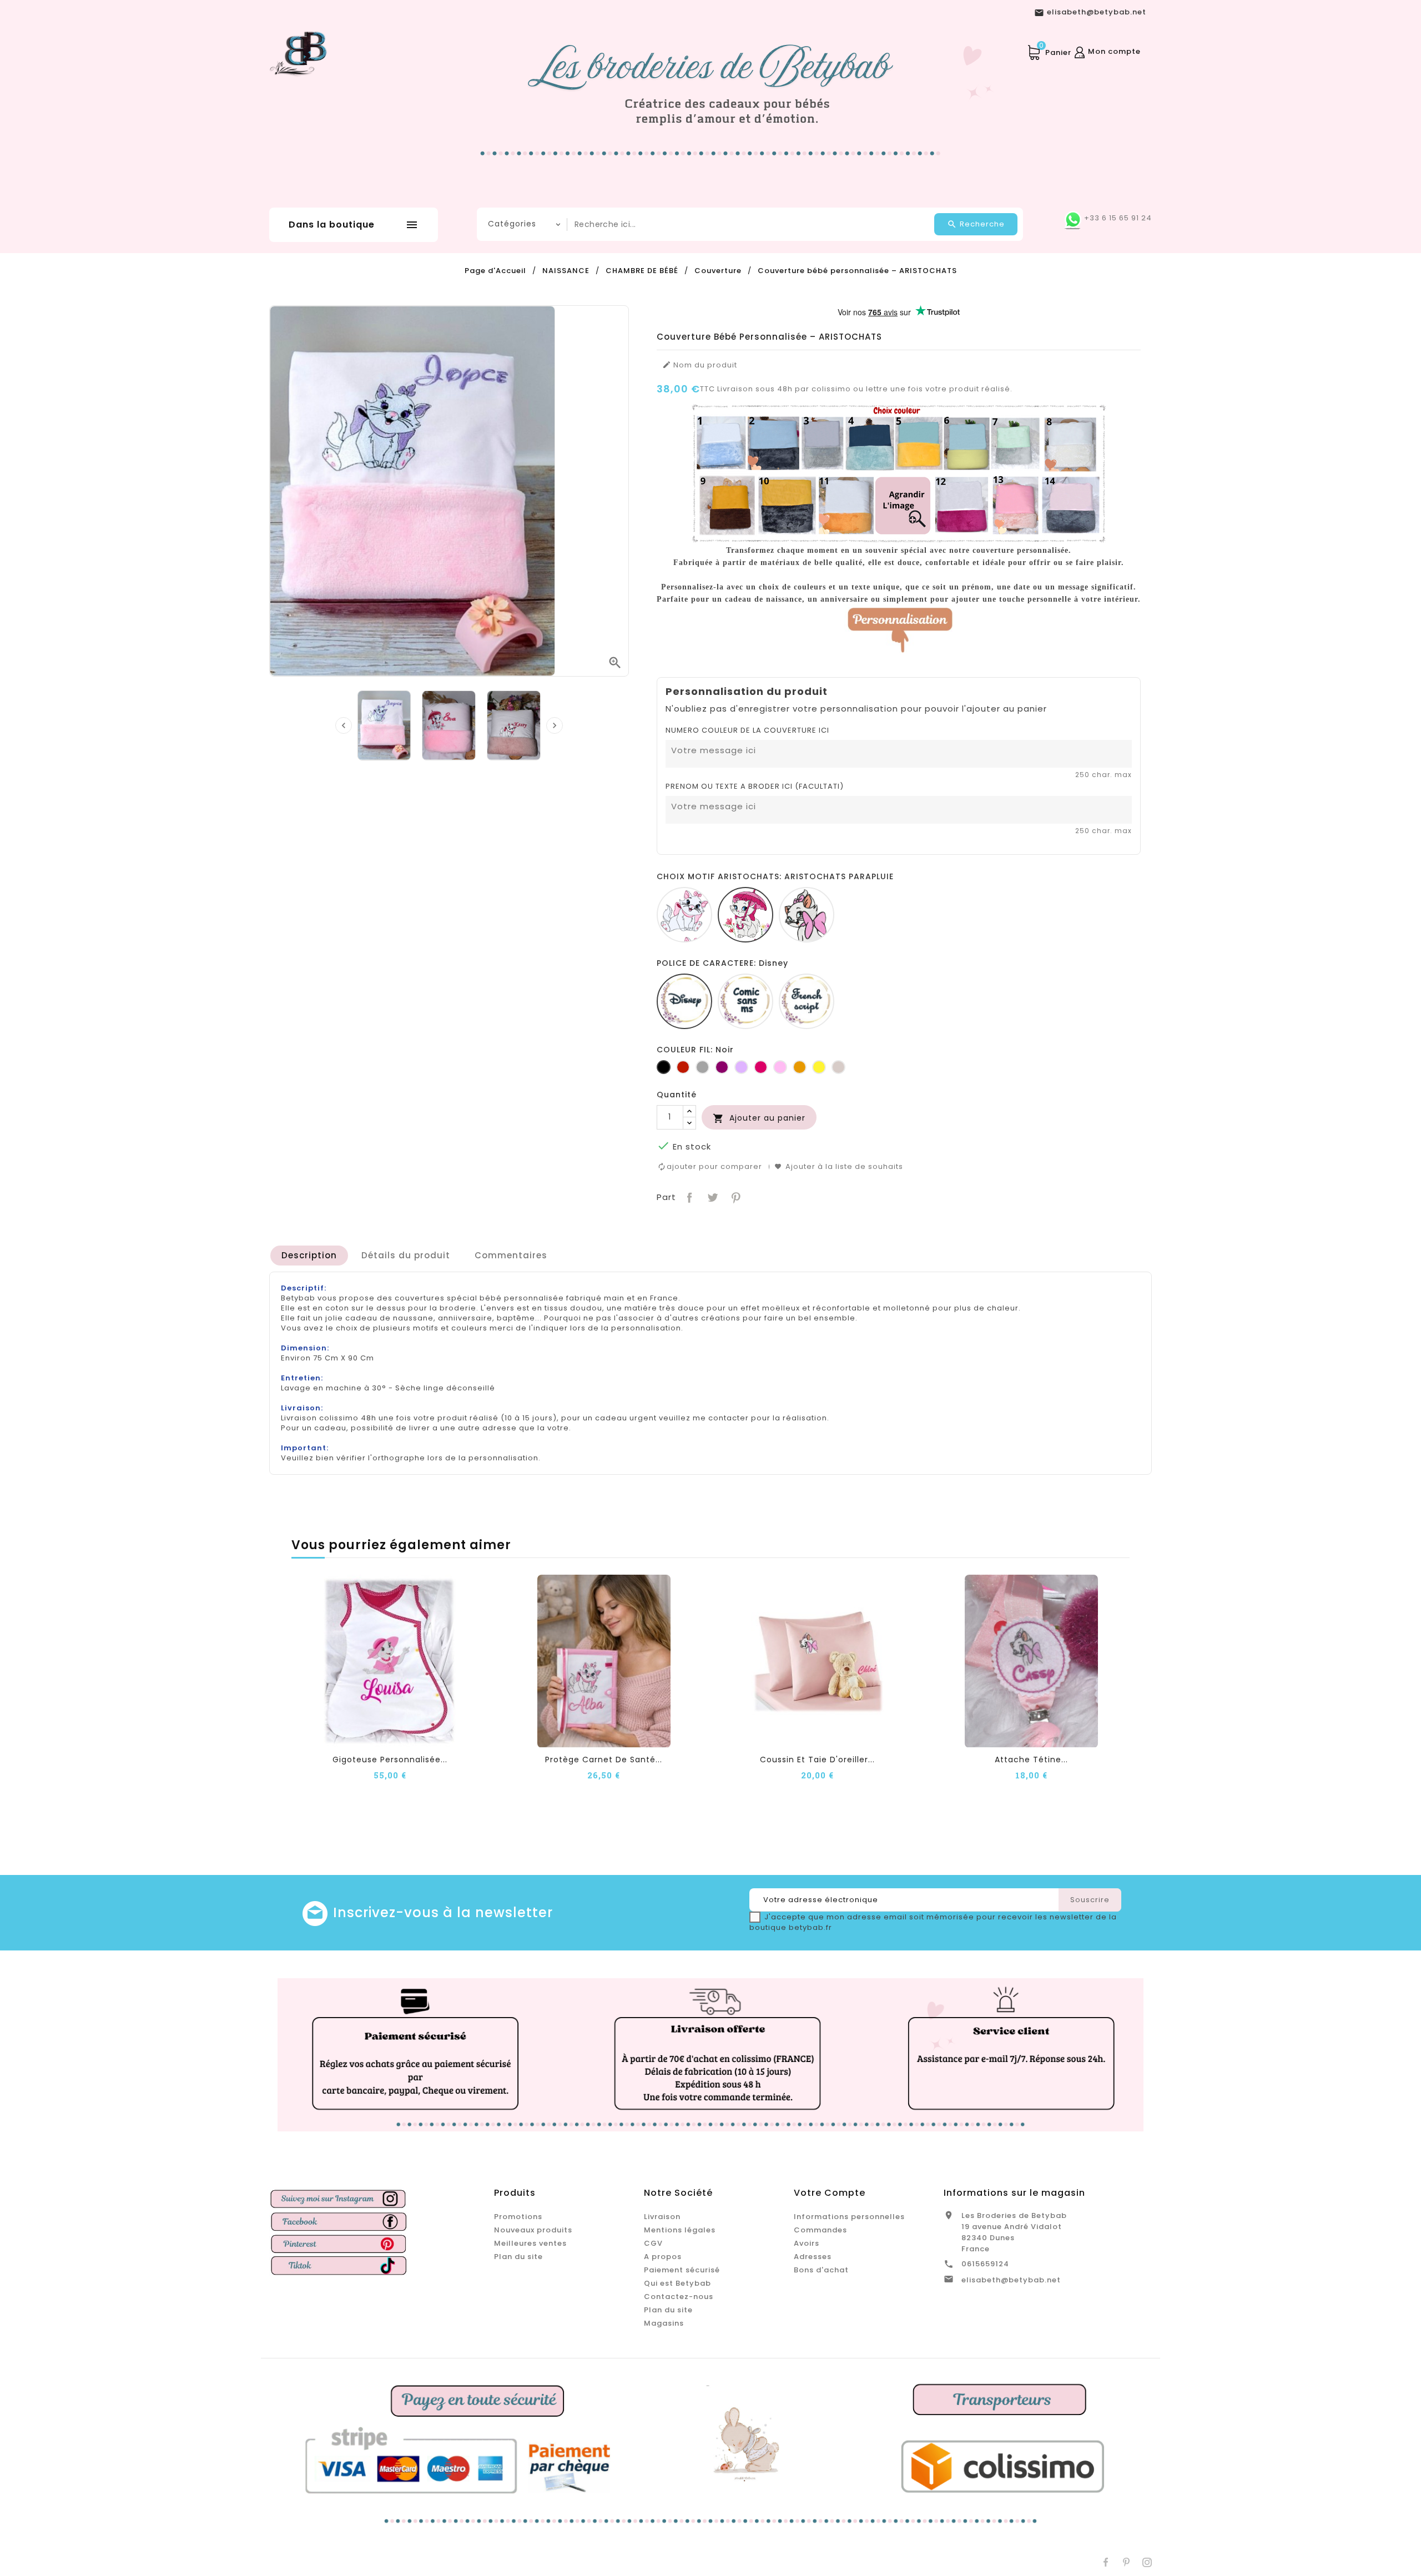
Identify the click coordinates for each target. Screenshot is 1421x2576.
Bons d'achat (821, 2270)
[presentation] (344, 725)
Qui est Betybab (677, 2283)
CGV (653, 2243)
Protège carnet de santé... (604, 1760)
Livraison (662, 2217)
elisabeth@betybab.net (1011, 2280)
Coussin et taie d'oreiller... (817, 1760)
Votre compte (830, 2193)
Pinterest (735, 1196)
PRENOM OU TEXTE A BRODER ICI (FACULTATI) (755, 787)
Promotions (518, 2217)
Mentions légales (680, 2230)
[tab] (309, 1256)
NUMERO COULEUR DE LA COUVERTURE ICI (747, 730)
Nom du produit (700, 365)
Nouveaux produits (533, 2230)
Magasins (664, 2323)
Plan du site (518, 2257)
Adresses (813, 2257)
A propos (663, 2257)
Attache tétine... (1031, 1760)
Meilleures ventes (530, 2243)
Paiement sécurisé (682, 2270)
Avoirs (807, 2243)
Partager (689, 1196)
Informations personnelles (849, 2217)
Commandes (820, 2230)
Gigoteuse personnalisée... (390, 1760)
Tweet (711, 1196)
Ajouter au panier (759, 1118)
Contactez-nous (679, 2297)
